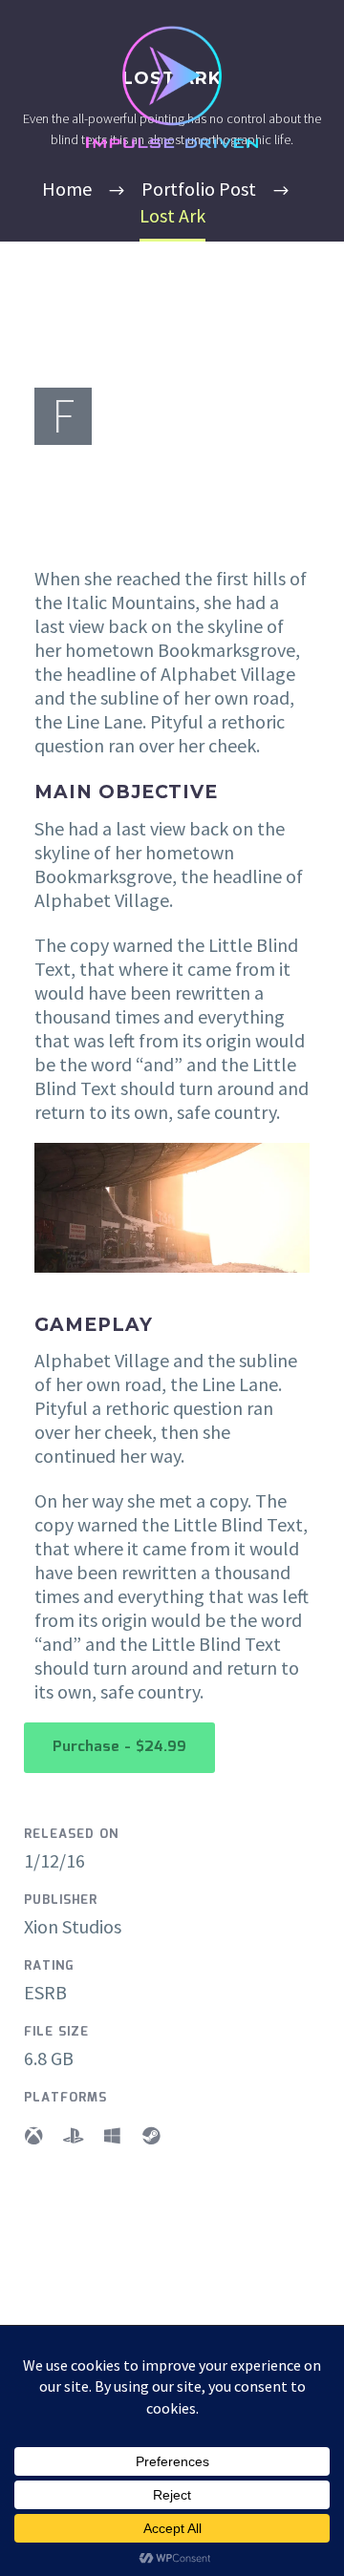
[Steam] (151, 2135)
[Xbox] (33, 2135)
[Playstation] (73, 2135)
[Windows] (112, 2135)
